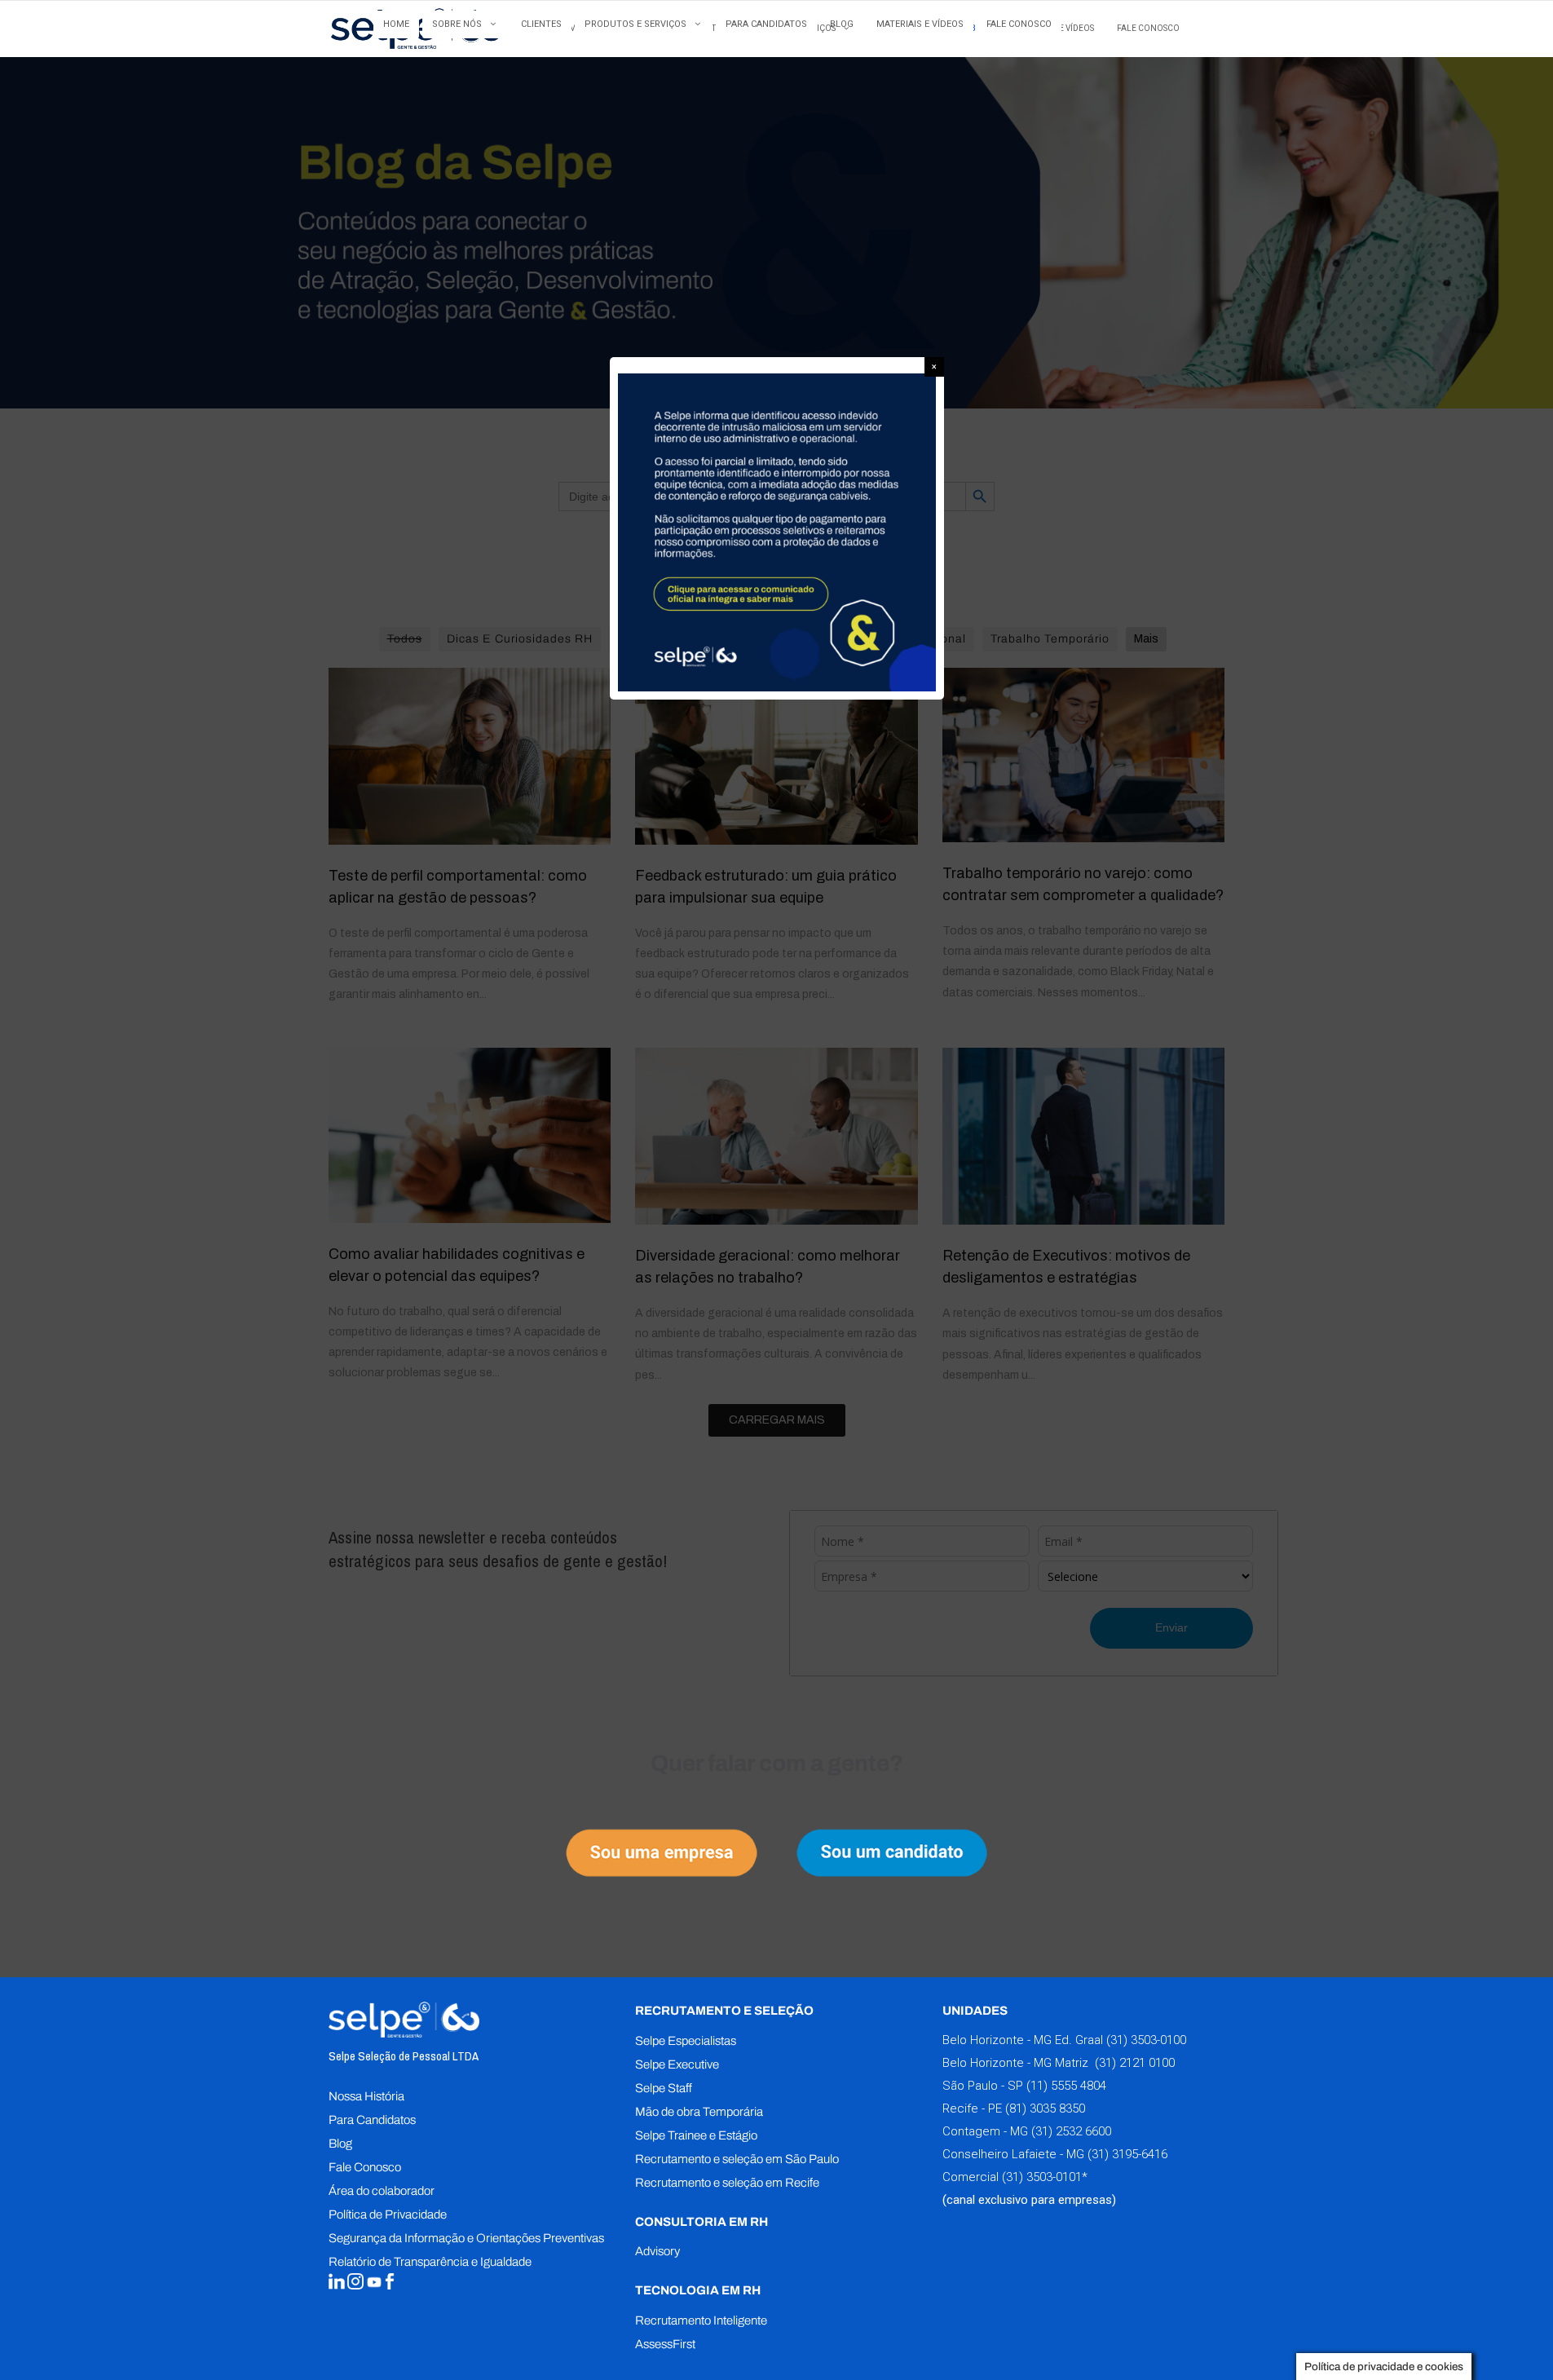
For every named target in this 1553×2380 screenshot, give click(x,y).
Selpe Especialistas (686, 2041)
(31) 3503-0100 (1146, 2040)
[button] (934, 367)
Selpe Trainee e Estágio (696, 2135)
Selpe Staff (664, 2088)
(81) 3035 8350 (1045, 2108)
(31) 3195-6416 (1127, 2154)
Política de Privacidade (388, 2214)
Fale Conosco (365, 2167)
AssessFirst (665, 2344)
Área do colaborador (382, 2191)
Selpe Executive (677, 2064)
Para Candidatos (372, 2120)
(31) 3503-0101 (1042, 2177)
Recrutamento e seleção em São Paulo (737, 2159)
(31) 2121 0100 (1133, 2063)
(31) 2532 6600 (1071, 2131)
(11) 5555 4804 (1065, 2086)
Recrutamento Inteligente (701, 2320)
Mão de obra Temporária (699, 2112)
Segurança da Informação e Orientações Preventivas (466, 2238)
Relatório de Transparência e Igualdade (430, 2262)
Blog (340, 2144)
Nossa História (366, 2096)
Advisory (657, 2251)
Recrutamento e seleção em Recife (727, 2183)
